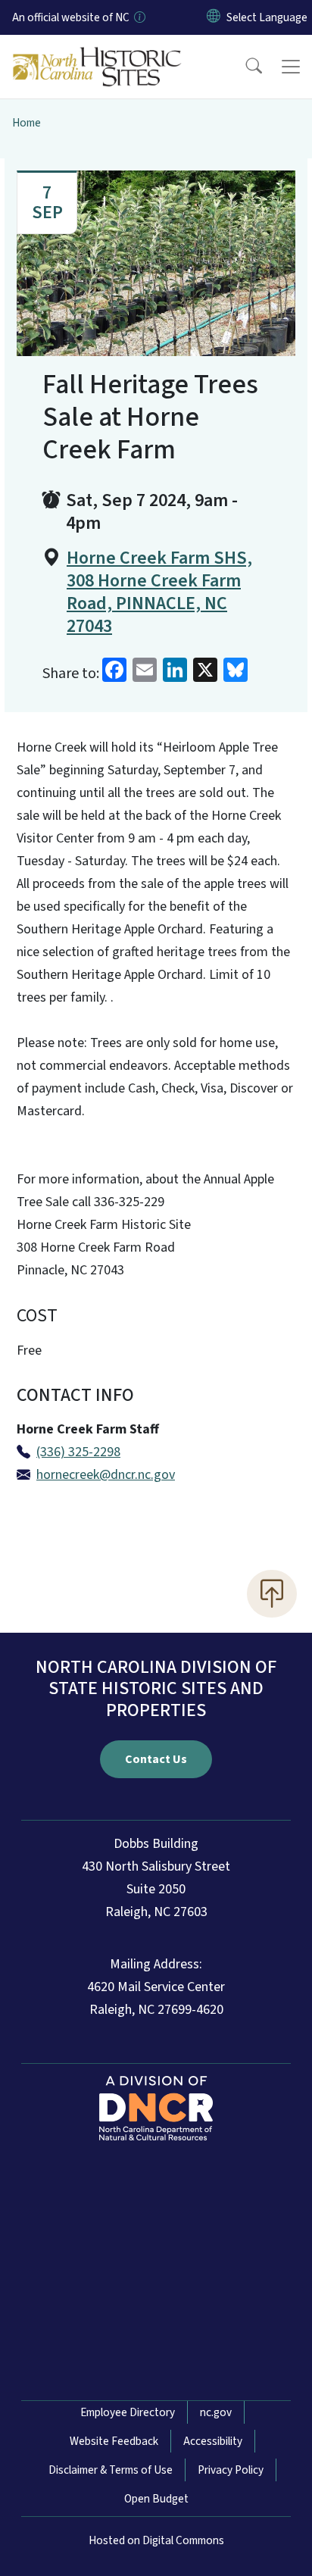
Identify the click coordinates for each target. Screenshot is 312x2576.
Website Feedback (114, 2441)
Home (27, 123)
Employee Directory (128, 2412)
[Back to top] (272, 1593)
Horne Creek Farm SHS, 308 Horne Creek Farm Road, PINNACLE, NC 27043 (159, 592)
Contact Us (156, 1759)
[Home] (97, 52)
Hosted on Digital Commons (156, 2540)
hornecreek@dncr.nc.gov (106, 1475)
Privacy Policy (231, 2470)
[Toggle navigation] (291, 67)
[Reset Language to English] (214, 17)
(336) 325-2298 (78, 1452)
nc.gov (216, 2412)
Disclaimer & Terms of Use (111, 2470)
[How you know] (139, 17)
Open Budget (156, 2499)
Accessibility (213, 2441)
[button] (244, 67)
